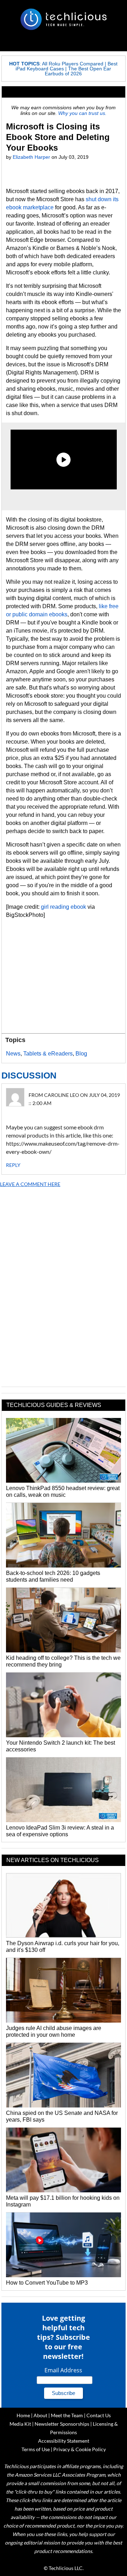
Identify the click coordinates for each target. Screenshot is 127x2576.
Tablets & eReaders (48, 1054)
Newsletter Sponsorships (62, 2424)
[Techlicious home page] (64, 19)
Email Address (63, 2370)
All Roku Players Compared (73, 64)
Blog (81, 1054)
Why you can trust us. (82, 113)
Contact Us (99, 2415)
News (13, 1054)
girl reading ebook (64, 907)
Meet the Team (67, 2415)
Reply (13, 1165)
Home (23, 2415)
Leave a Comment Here (30, 1184)
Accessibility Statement (64, 2441)
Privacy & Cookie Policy (80, 2449)
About (40, 2415)
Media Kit (20, 2424)
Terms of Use (36, 2449)
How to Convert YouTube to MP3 (47, 2283)
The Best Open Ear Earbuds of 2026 (78, 71)
